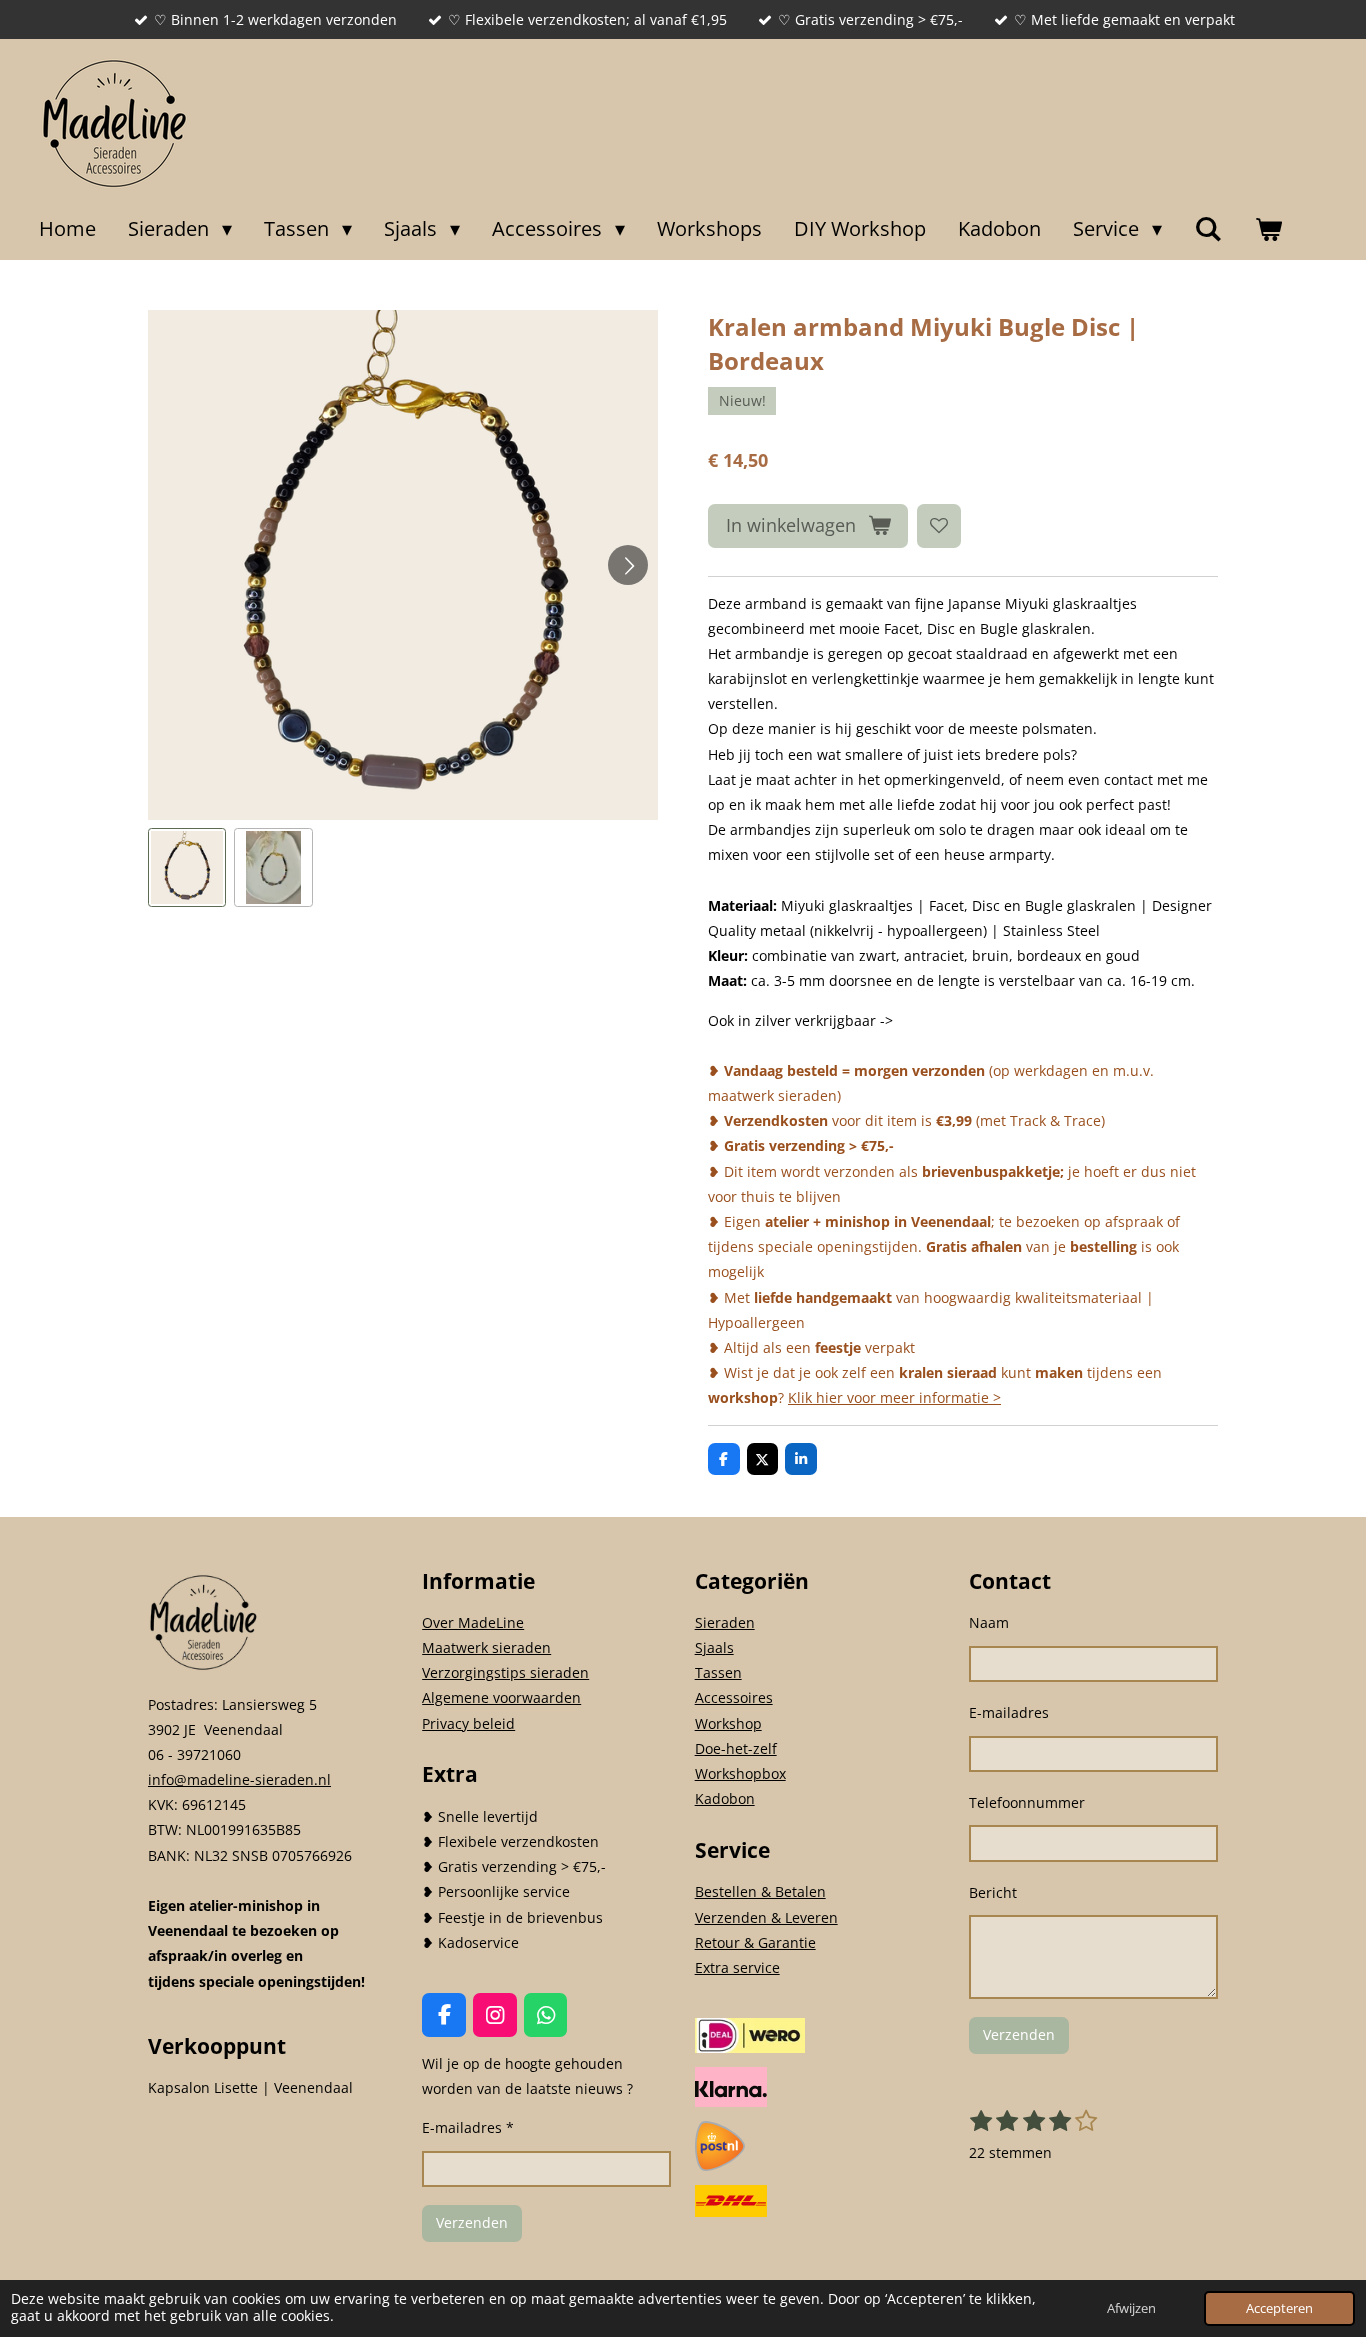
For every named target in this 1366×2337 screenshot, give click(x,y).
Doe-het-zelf (736, 1748)
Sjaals (714, 1647)
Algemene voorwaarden (501, 1697)
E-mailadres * (468, 2127)
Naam (989, 1622)
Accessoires (734, 1697)
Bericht (993, 1892)
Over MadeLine (473, 1622)
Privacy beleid (468, 1723)
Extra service (737, 1967)
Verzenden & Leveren (766, 1917)
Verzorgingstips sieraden (505, 1672)
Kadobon (725, 1798)
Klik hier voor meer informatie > (894, 1397)
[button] (187, 867)
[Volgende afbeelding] (628, 565)
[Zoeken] (1208, 229)
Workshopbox (740, 1773)
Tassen (718, 1672)
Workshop (728, 1723)
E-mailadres (1009, 1712)
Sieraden (725, 1622)
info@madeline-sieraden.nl (239, 1779)
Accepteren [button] (1279, 2308)
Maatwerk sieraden (486, 1647)
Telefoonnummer (1027, 1802)
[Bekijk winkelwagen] (1268, 229)
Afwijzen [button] (1131, 2308)
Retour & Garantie (755, 1942)
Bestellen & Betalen (760, 1891)
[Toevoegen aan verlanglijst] (939, 526)
